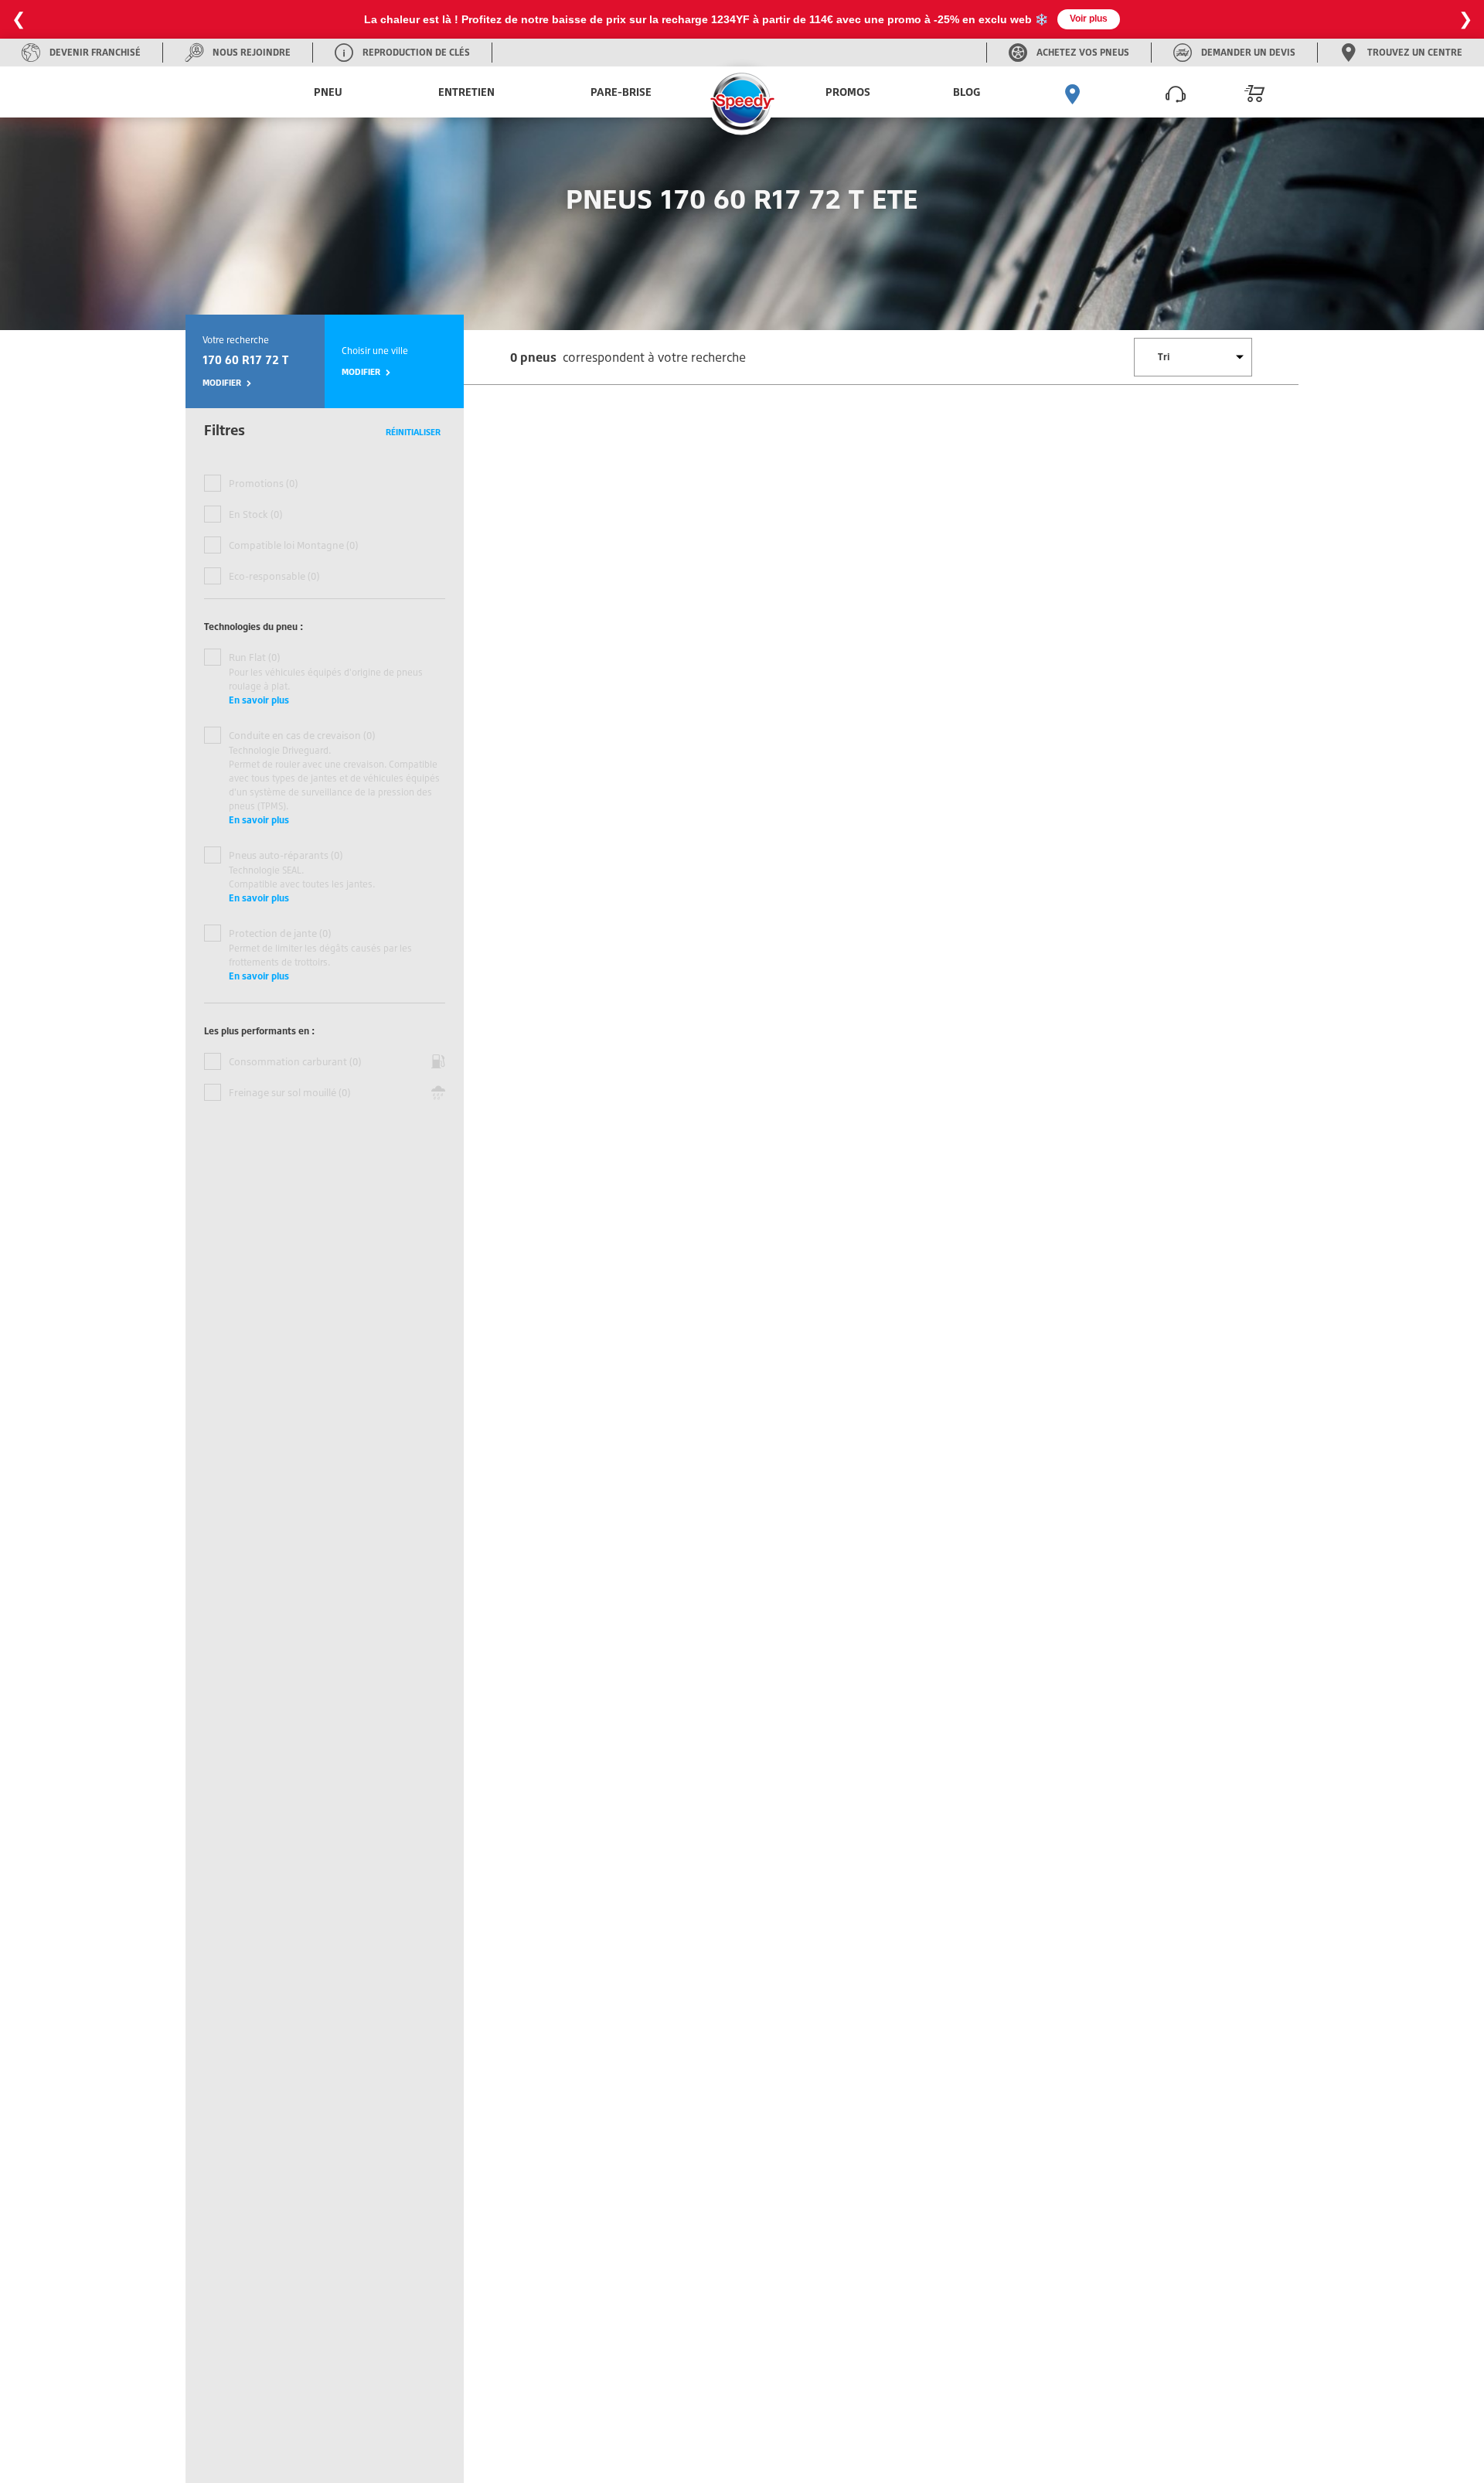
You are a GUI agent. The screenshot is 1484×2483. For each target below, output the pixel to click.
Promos (848, 92)
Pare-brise (621, 92)
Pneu (328, 92)
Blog (967, 92)
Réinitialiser (413, 432)
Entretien (466, 92)
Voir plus (1089, 19)
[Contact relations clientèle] (1176, 92)
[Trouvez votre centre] (1073, 92)
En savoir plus (259, 700)
